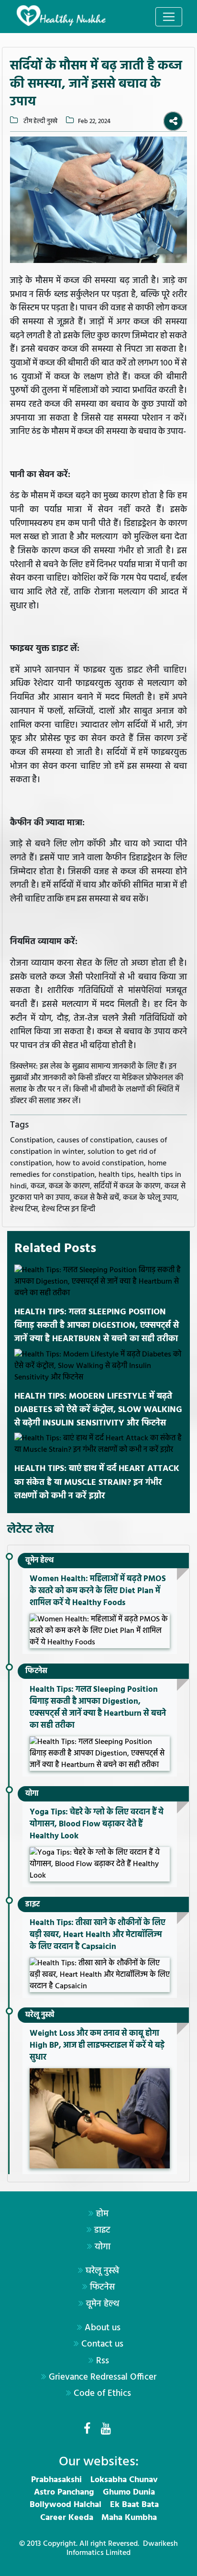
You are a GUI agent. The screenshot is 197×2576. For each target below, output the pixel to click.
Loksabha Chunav (124, 2480)
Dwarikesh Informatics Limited (122, 2548)
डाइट (33, 1904)
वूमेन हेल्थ (39, 1561)
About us (103, 2328)
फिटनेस (36, 1671)
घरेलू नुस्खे (40, 2015)
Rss (103, 2361)
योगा (32, 1794)
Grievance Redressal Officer (103, 2377)
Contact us (102, 2344)
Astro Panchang (64, 2492)
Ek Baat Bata (134, 2505)
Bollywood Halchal (66, 2505)
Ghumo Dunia (129, 2492)
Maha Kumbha (129, 2518)
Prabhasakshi (56, 2480)
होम (102, 2214)
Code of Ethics (102, 2394)
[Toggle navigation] (169, 17)
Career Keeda (67, 2518)
